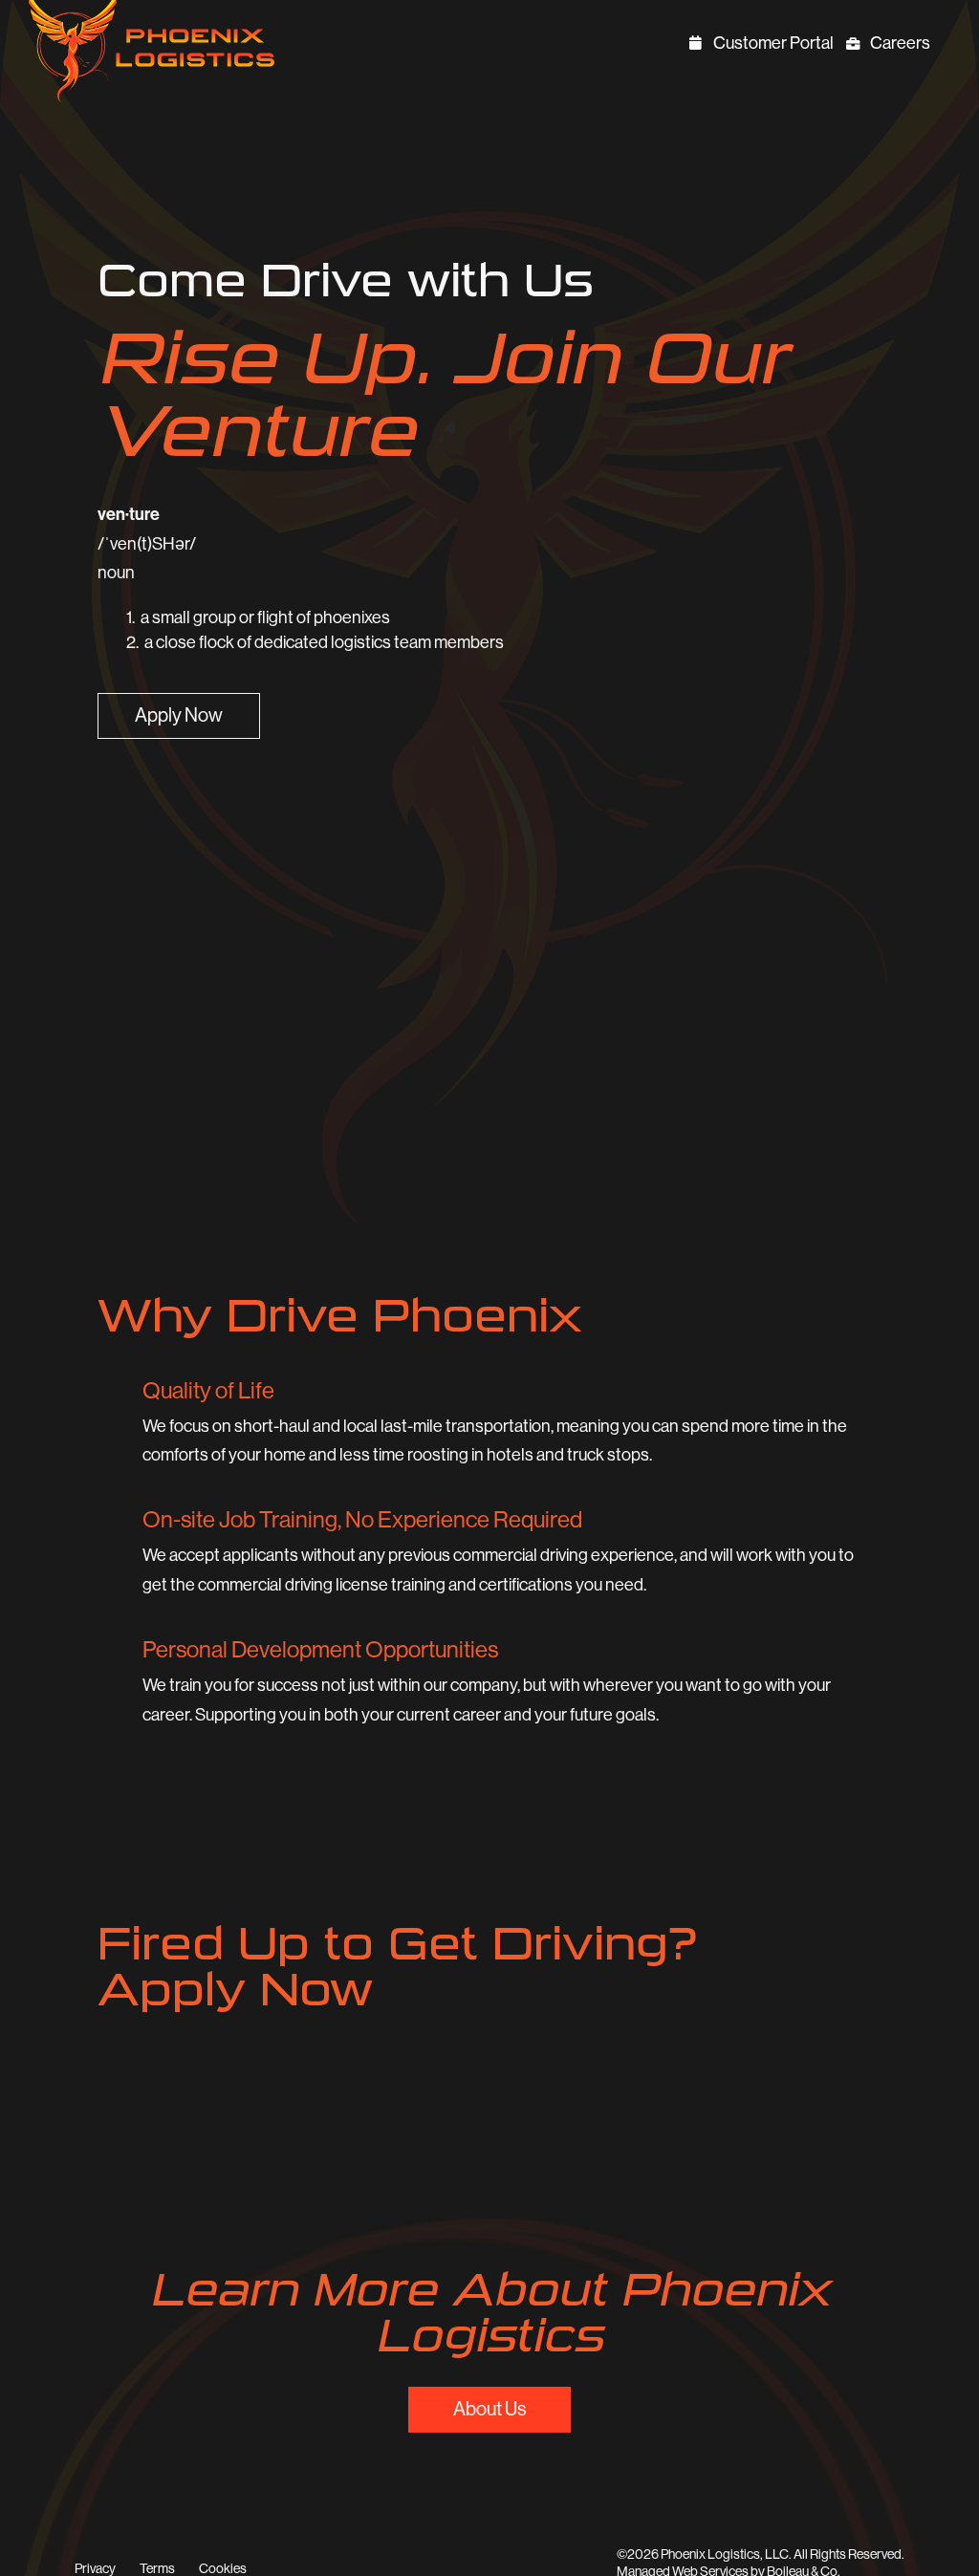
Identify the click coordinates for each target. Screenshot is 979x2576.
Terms (157, 2568)
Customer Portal (775, 45)
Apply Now (179, 715)
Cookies (223, 2568)
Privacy (95, 2568)
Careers (902, 45)
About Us (490, 2409)
